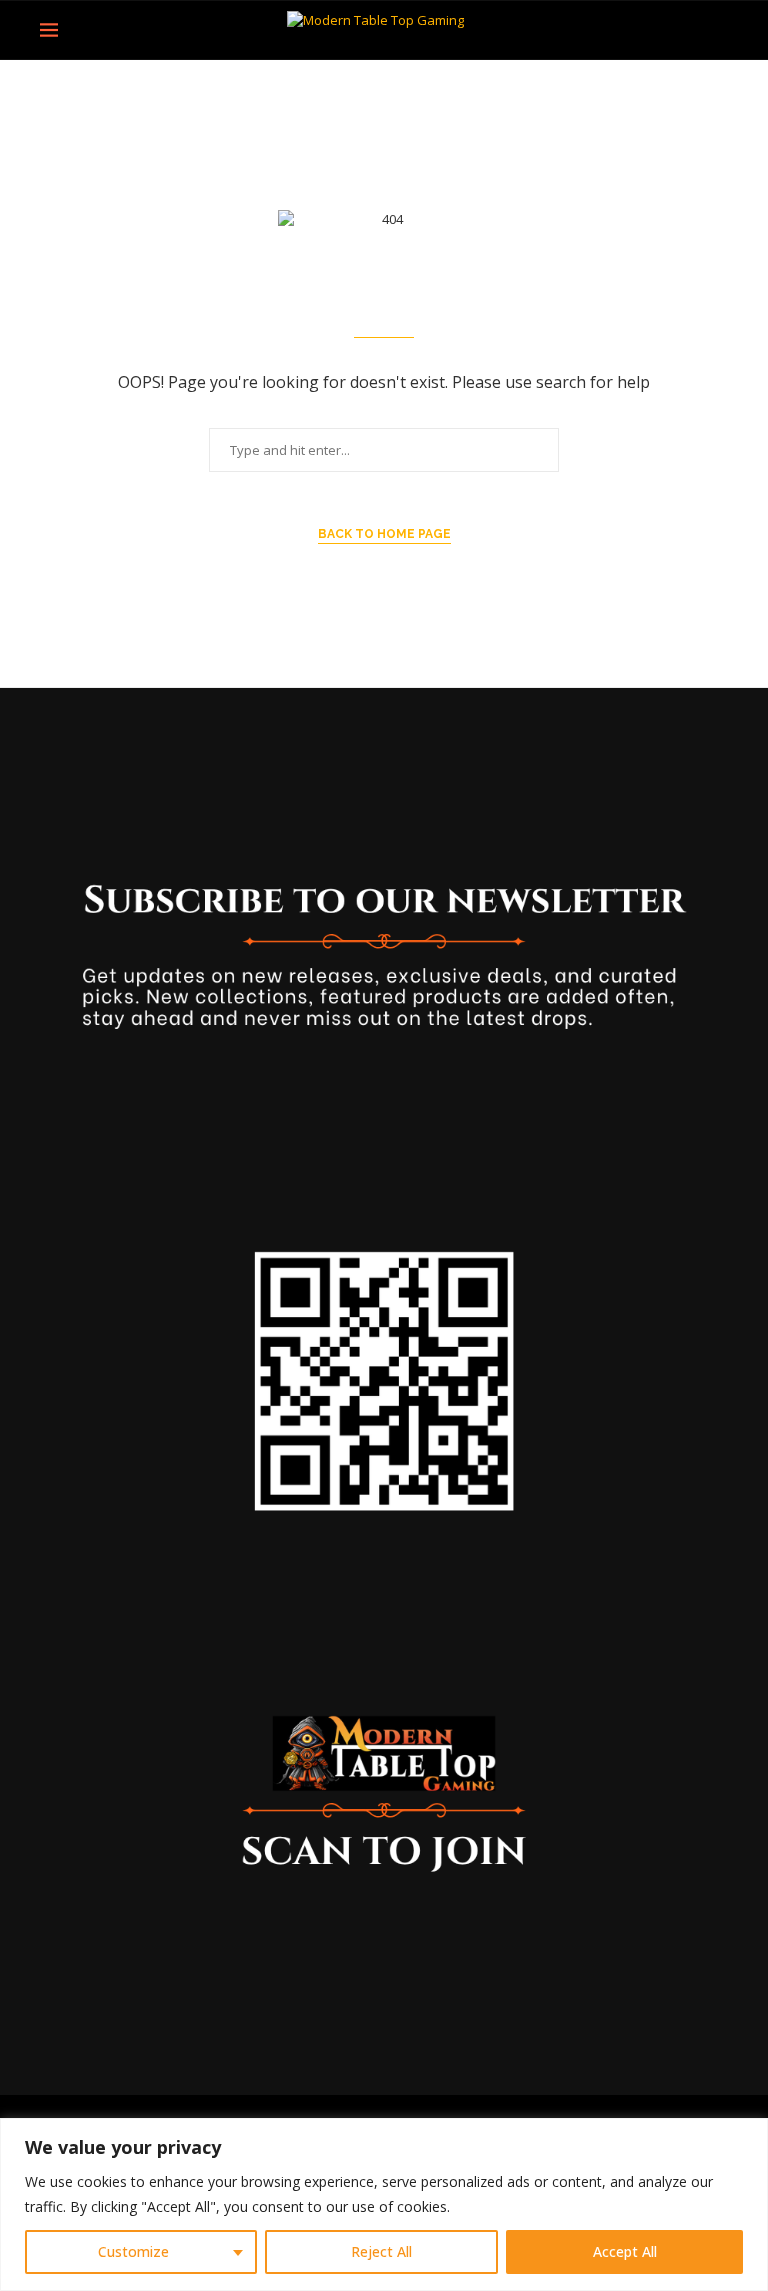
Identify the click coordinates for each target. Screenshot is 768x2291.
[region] (384, 2204)
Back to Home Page (384, 534)
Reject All (381, 2251)
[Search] (718, 30)
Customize (133, 2251)
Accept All (625, 2251)
